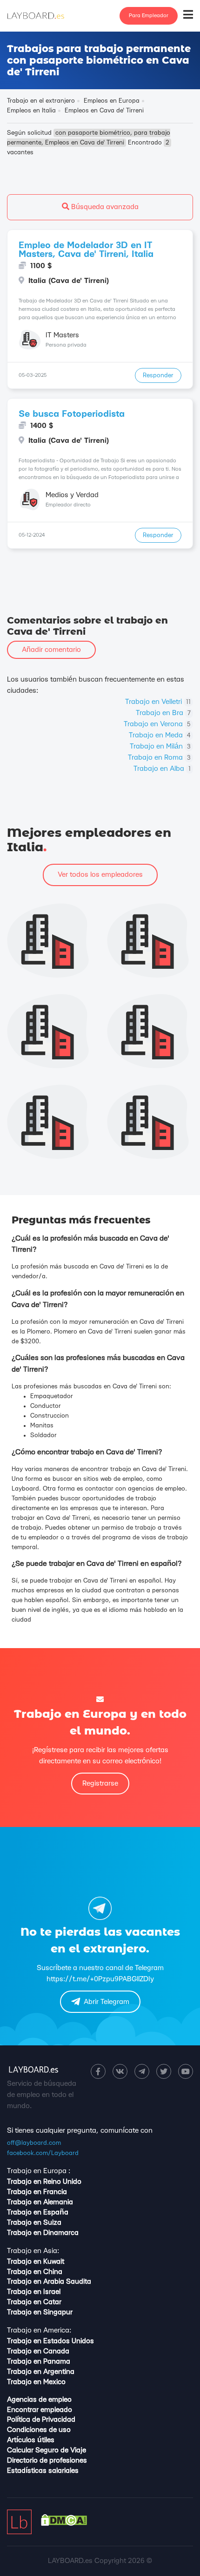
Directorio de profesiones (47, 2461)
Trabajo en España (38, 2212)
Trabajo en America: (39, 2330)
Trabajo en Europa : (39, 2171)
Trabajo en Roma (159, 758)
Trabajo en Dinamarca (43, 2233)
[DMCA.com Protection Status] (64, 2524)
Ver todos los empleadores (100, 875)
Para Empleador (149, 16)
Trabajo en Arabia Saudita (49, 2282)
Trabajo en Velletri (158, 702)
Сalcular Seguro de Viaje (47, 2450)
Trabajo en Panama (39, 2362)
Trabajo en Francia (37, 2192)
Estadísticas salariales (43, 2471)
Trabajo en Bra (163, 713)
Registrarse (100, 1784)
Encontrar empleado (40, 2410)
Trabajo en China (35, 2272)
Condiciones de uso (39, 2430)
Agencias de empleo (39, 2400)
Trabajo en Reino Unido (44, 2182)
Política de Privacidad (41, 2420)
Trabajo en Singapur (40, 2312)
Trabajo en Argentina (41, 2372)
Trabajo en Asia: (33, 2251)
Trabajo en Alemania (40, 2202)
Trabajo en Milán (160, 746)
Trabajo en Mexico (36, 2382)
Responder (158, 375)
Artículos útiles (31, 2440)
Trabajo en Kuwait (36, 2262)
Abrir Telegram (107, 2002)
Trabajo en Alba (162, 769)
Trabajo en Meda (160, 735)
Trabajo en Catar (34, 2302)
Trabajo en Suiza (34, 2223)
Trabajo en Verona (157, 724)
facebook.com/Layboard (43, 2153)
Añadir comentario (51, 650)
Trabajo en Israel (34, 2292)
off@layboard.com (34, 2143)
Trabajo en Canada (38, 2351)
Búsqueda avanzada (104, 207)
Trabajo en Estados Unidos (50, 2341)
